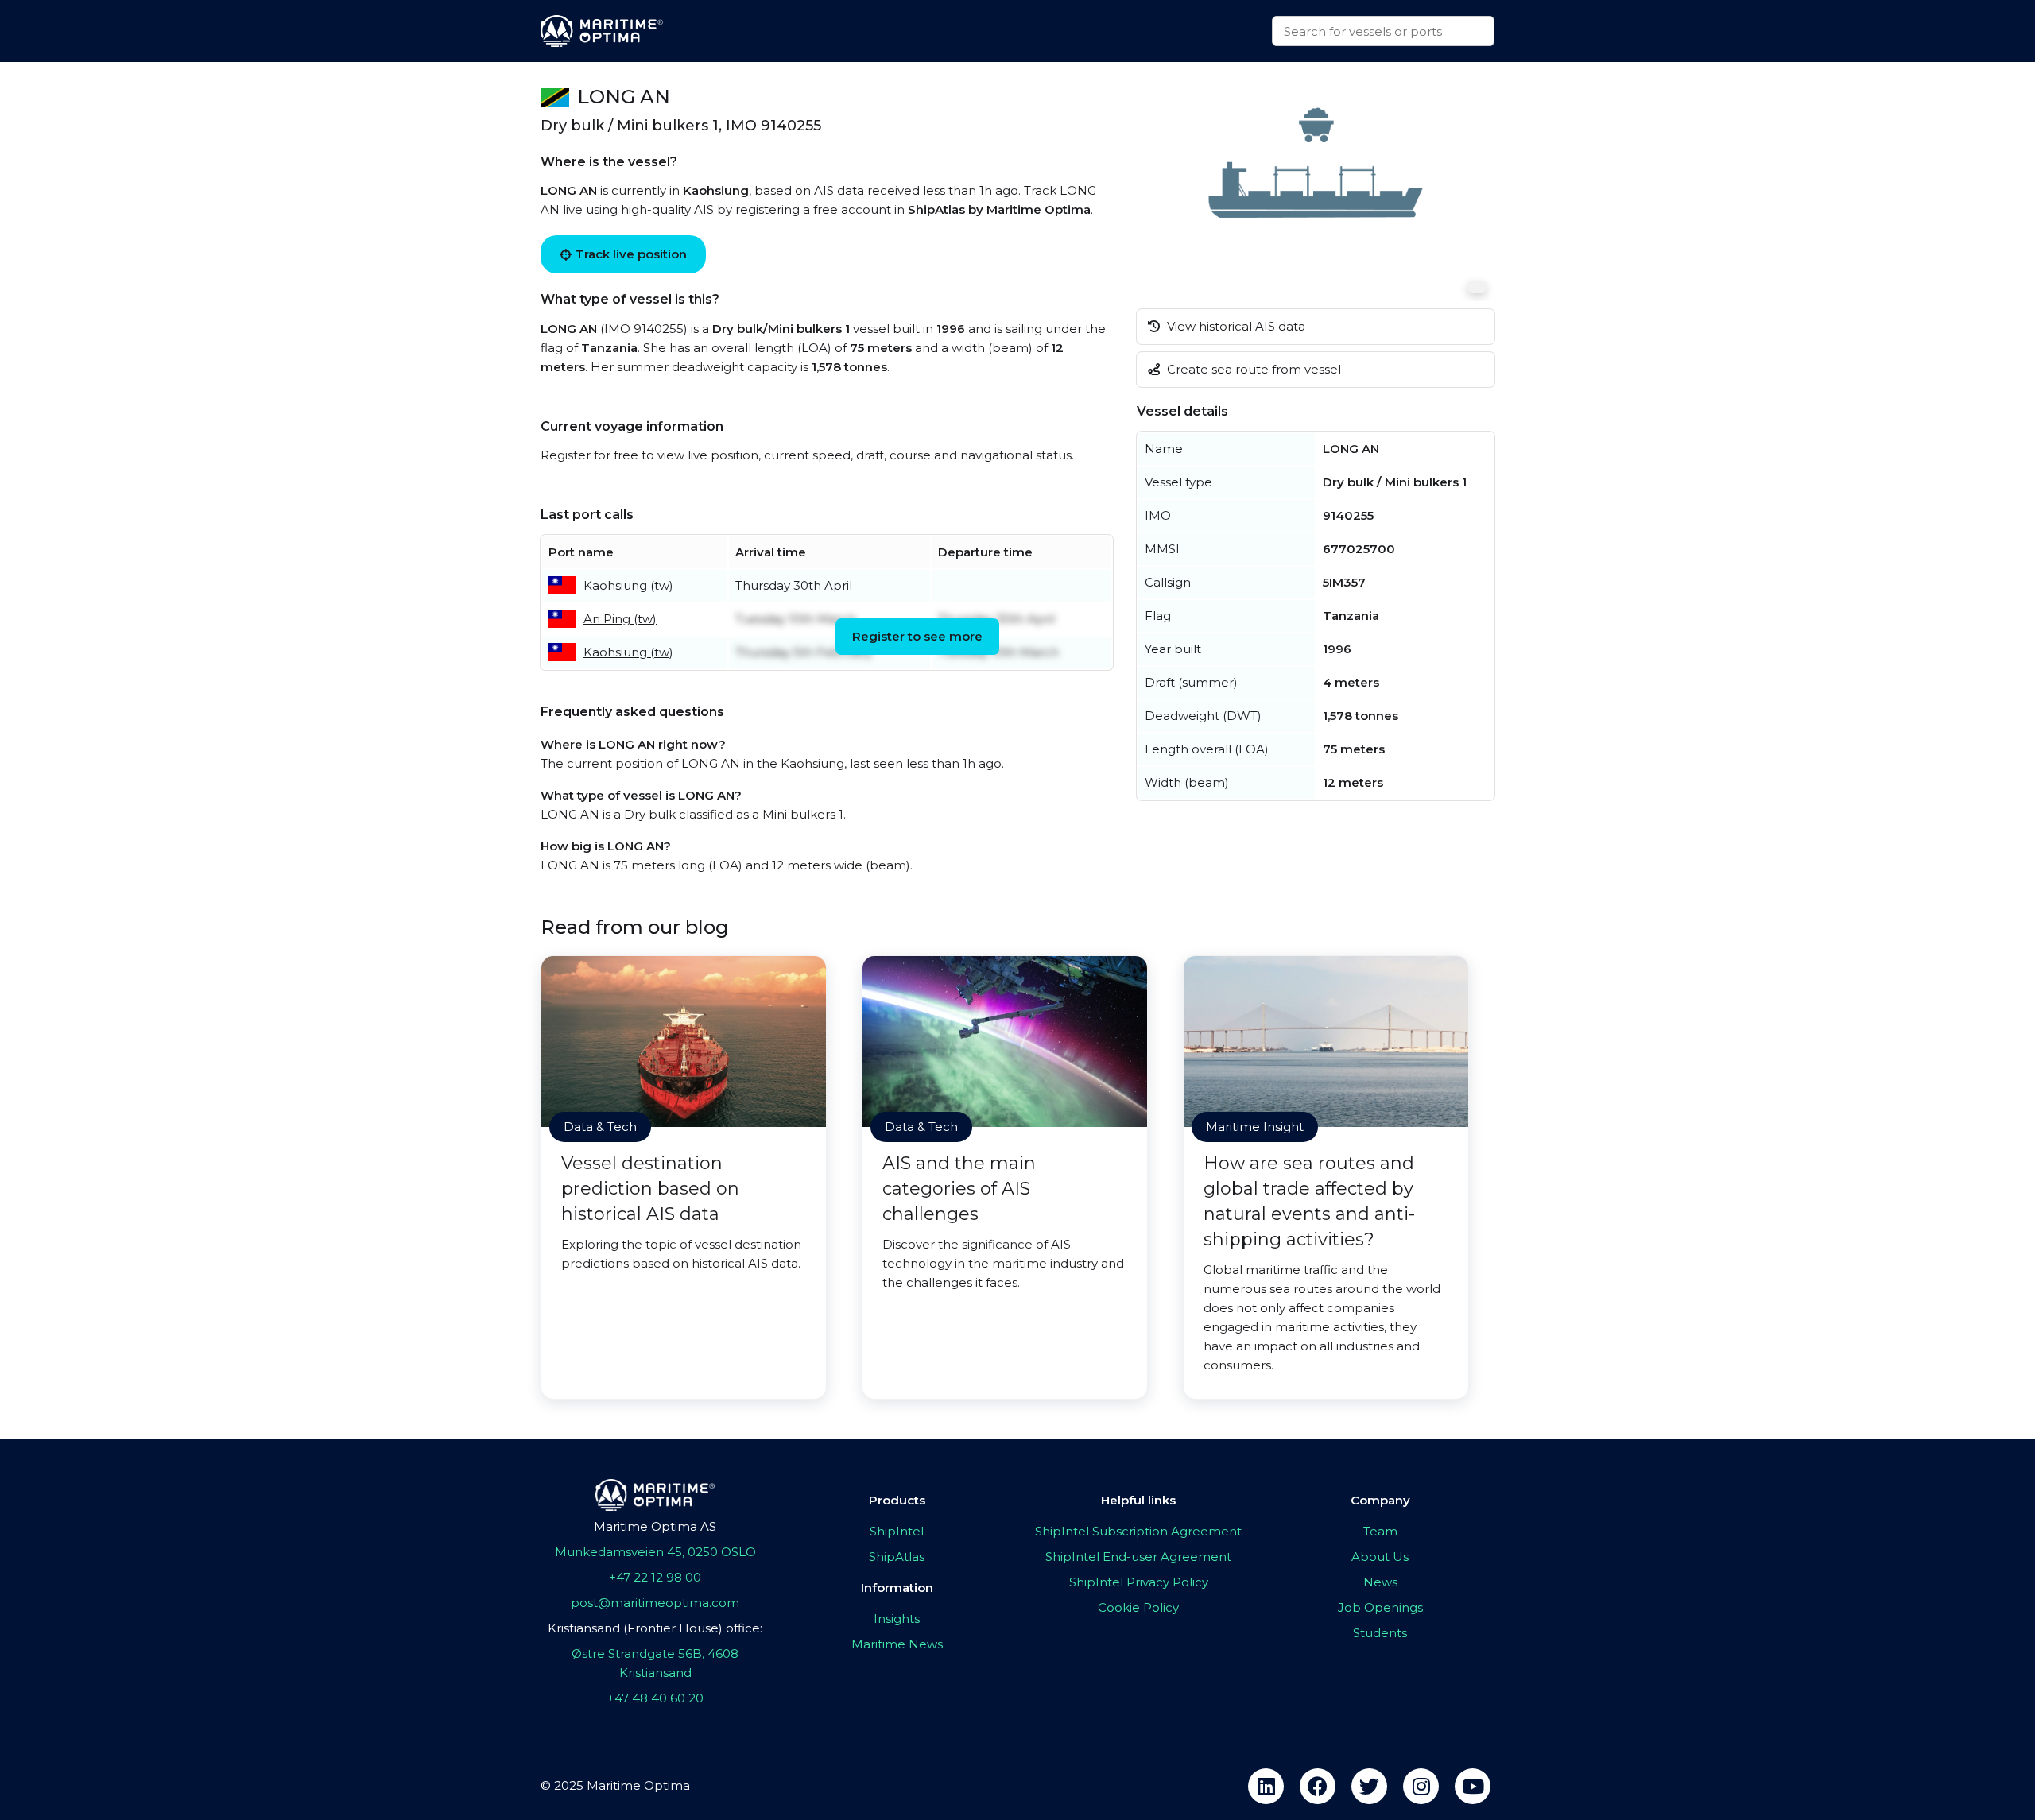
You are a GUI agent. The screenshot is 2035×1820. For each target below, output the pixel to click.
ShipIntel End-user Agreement (1138, 1557)
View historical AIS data (1235, 326)
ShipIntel (897, 1531)
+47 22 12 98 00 (655, 1577)
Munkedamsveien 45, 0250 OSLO (655, 1552)
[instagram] (1421, 1786)
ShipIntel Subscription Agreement (1138, 1531)
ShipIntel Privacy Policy (1139, 1582)
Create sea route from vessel (1252, 369)
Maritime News (897, 1644)
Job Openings (1380, 1607)
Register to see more (917, 636)
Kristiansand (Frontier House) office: (655, 1628)
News (1380, 1582)
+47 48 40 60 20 (655, 1698)
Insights (897, 1619)
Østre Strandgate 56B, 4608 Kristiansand (655, 1663)
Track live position (631, 254)
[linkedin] (1266, 1786)
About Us (1380, 1557)
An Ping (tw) (620, 619)
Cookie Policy (1138, 1607)
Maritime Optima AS (655, 1526)
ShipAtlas (897, 1557)
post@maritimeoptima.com (655, 1603)
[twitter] (1369, 1786)
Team (1380, 1531)
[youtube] (1473, 1786)
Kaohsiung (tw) (628, 585)
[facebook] (1318, 1786)
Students (1380, 1633)
